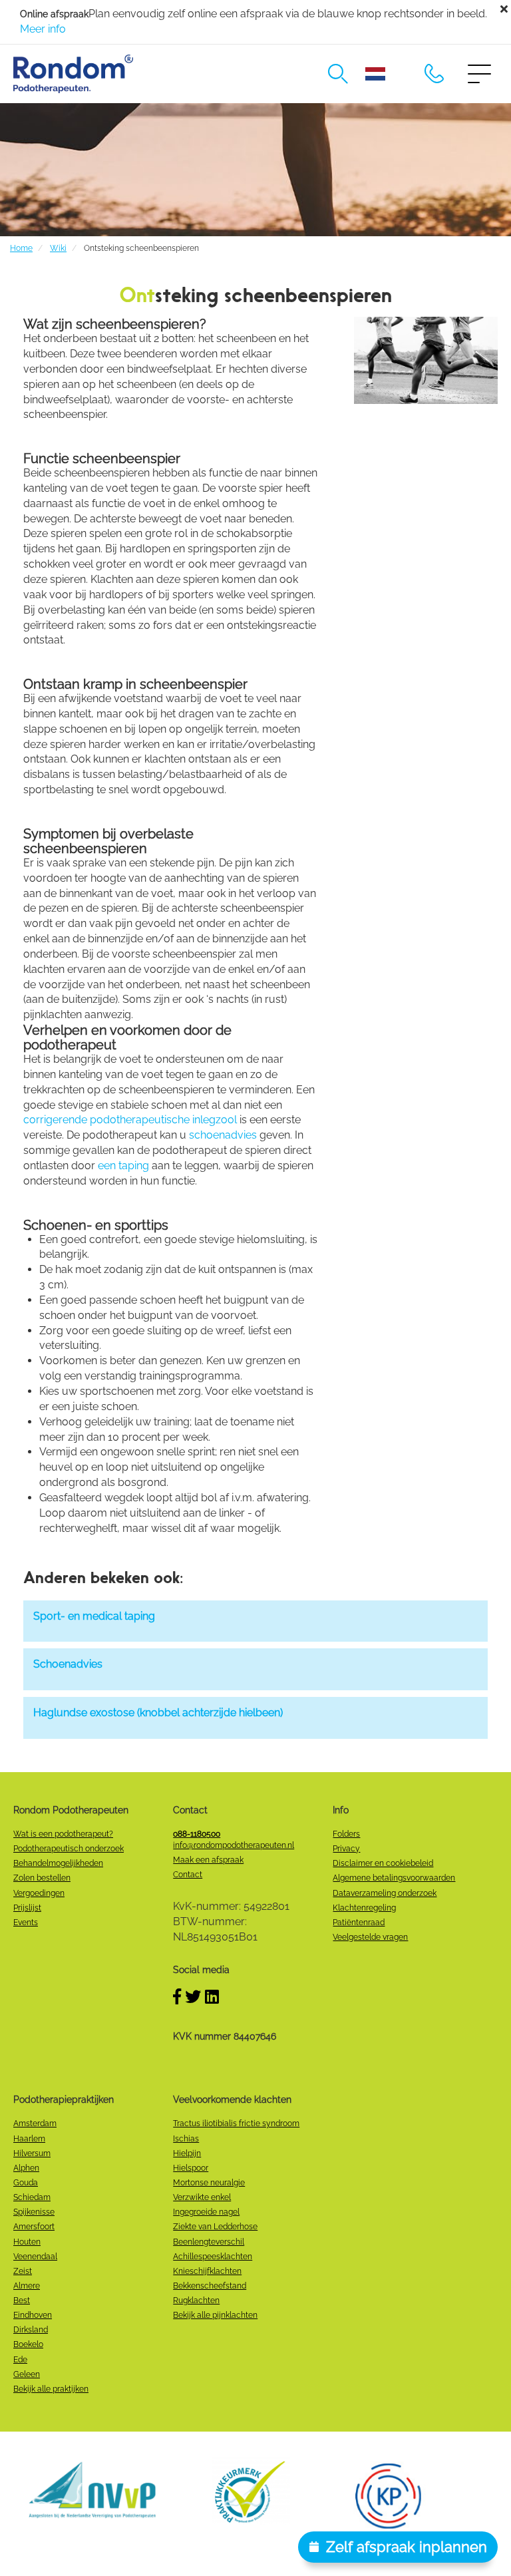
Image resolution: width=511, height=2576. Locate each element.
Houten (27, 2242)
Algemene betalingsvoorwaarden (394, 1878)
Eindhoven (33, 2315)
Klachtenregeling (364, 1908)
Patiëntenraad (359, 1923)
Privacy (346, 1849)
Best (22, 2300)
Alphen (26, 2168)
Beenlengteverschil (209, 2242)
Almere (27, 2286)
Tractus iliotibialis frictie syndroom (236, 2123)
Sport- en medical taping (94, 1616)
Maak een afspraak (208, 1860)
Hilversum (32, 2153)
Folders (346, 1834)
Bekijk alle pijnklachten (215, 2315)
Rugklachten (196, 2300)
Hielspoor (191, 2168)
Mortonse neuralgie (209, 2183)
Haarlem (29, 2139)
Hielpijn (187, 2153)
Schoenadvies (68, 1664)
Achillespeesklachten (213, 2257)
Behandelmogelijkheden (58, 1863)
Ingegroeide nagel (206, 2212)
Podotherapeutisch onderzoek (69, 1849)
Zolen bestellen (42, 1878)
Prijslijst (27, 1908)
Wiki (58, 248)
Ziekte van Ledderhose (215, 2227)
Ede (20, 2360)
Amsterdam (35, 2123)
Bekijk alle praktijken (51, 2389)
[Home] (73, 74)
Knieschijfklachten (207, 2271)
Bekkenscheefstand (210, 2286)
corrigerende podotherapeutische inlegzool (130, 1120)
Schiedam (32, 2197)
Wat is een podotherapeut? (63, 1834)
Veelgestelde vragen (370, 1937)
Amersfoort (34, 2227)
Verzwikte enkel (202, 2197)
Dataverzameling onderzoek (385, 1893)
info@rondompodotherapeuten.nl (234, 1845)
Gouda (26, 2183)
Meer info (43, 29)
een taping (123, 1166)
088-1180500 (434, 74)
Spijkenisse (34, 2212)
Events (26, 1923)
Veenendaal (35, 2257)
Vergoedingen (39, 1893)
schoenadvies (223, 1135)
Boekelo (28, 2344)
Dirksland (31, 2330)
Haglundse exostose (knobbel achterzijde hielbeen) (158, 1713)
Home (21, 248)
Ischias (186, 2139)
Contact (188, 1875)
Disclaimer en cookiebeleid (383, 1863)
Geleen (27, 2374)
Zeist (23, 2271)
